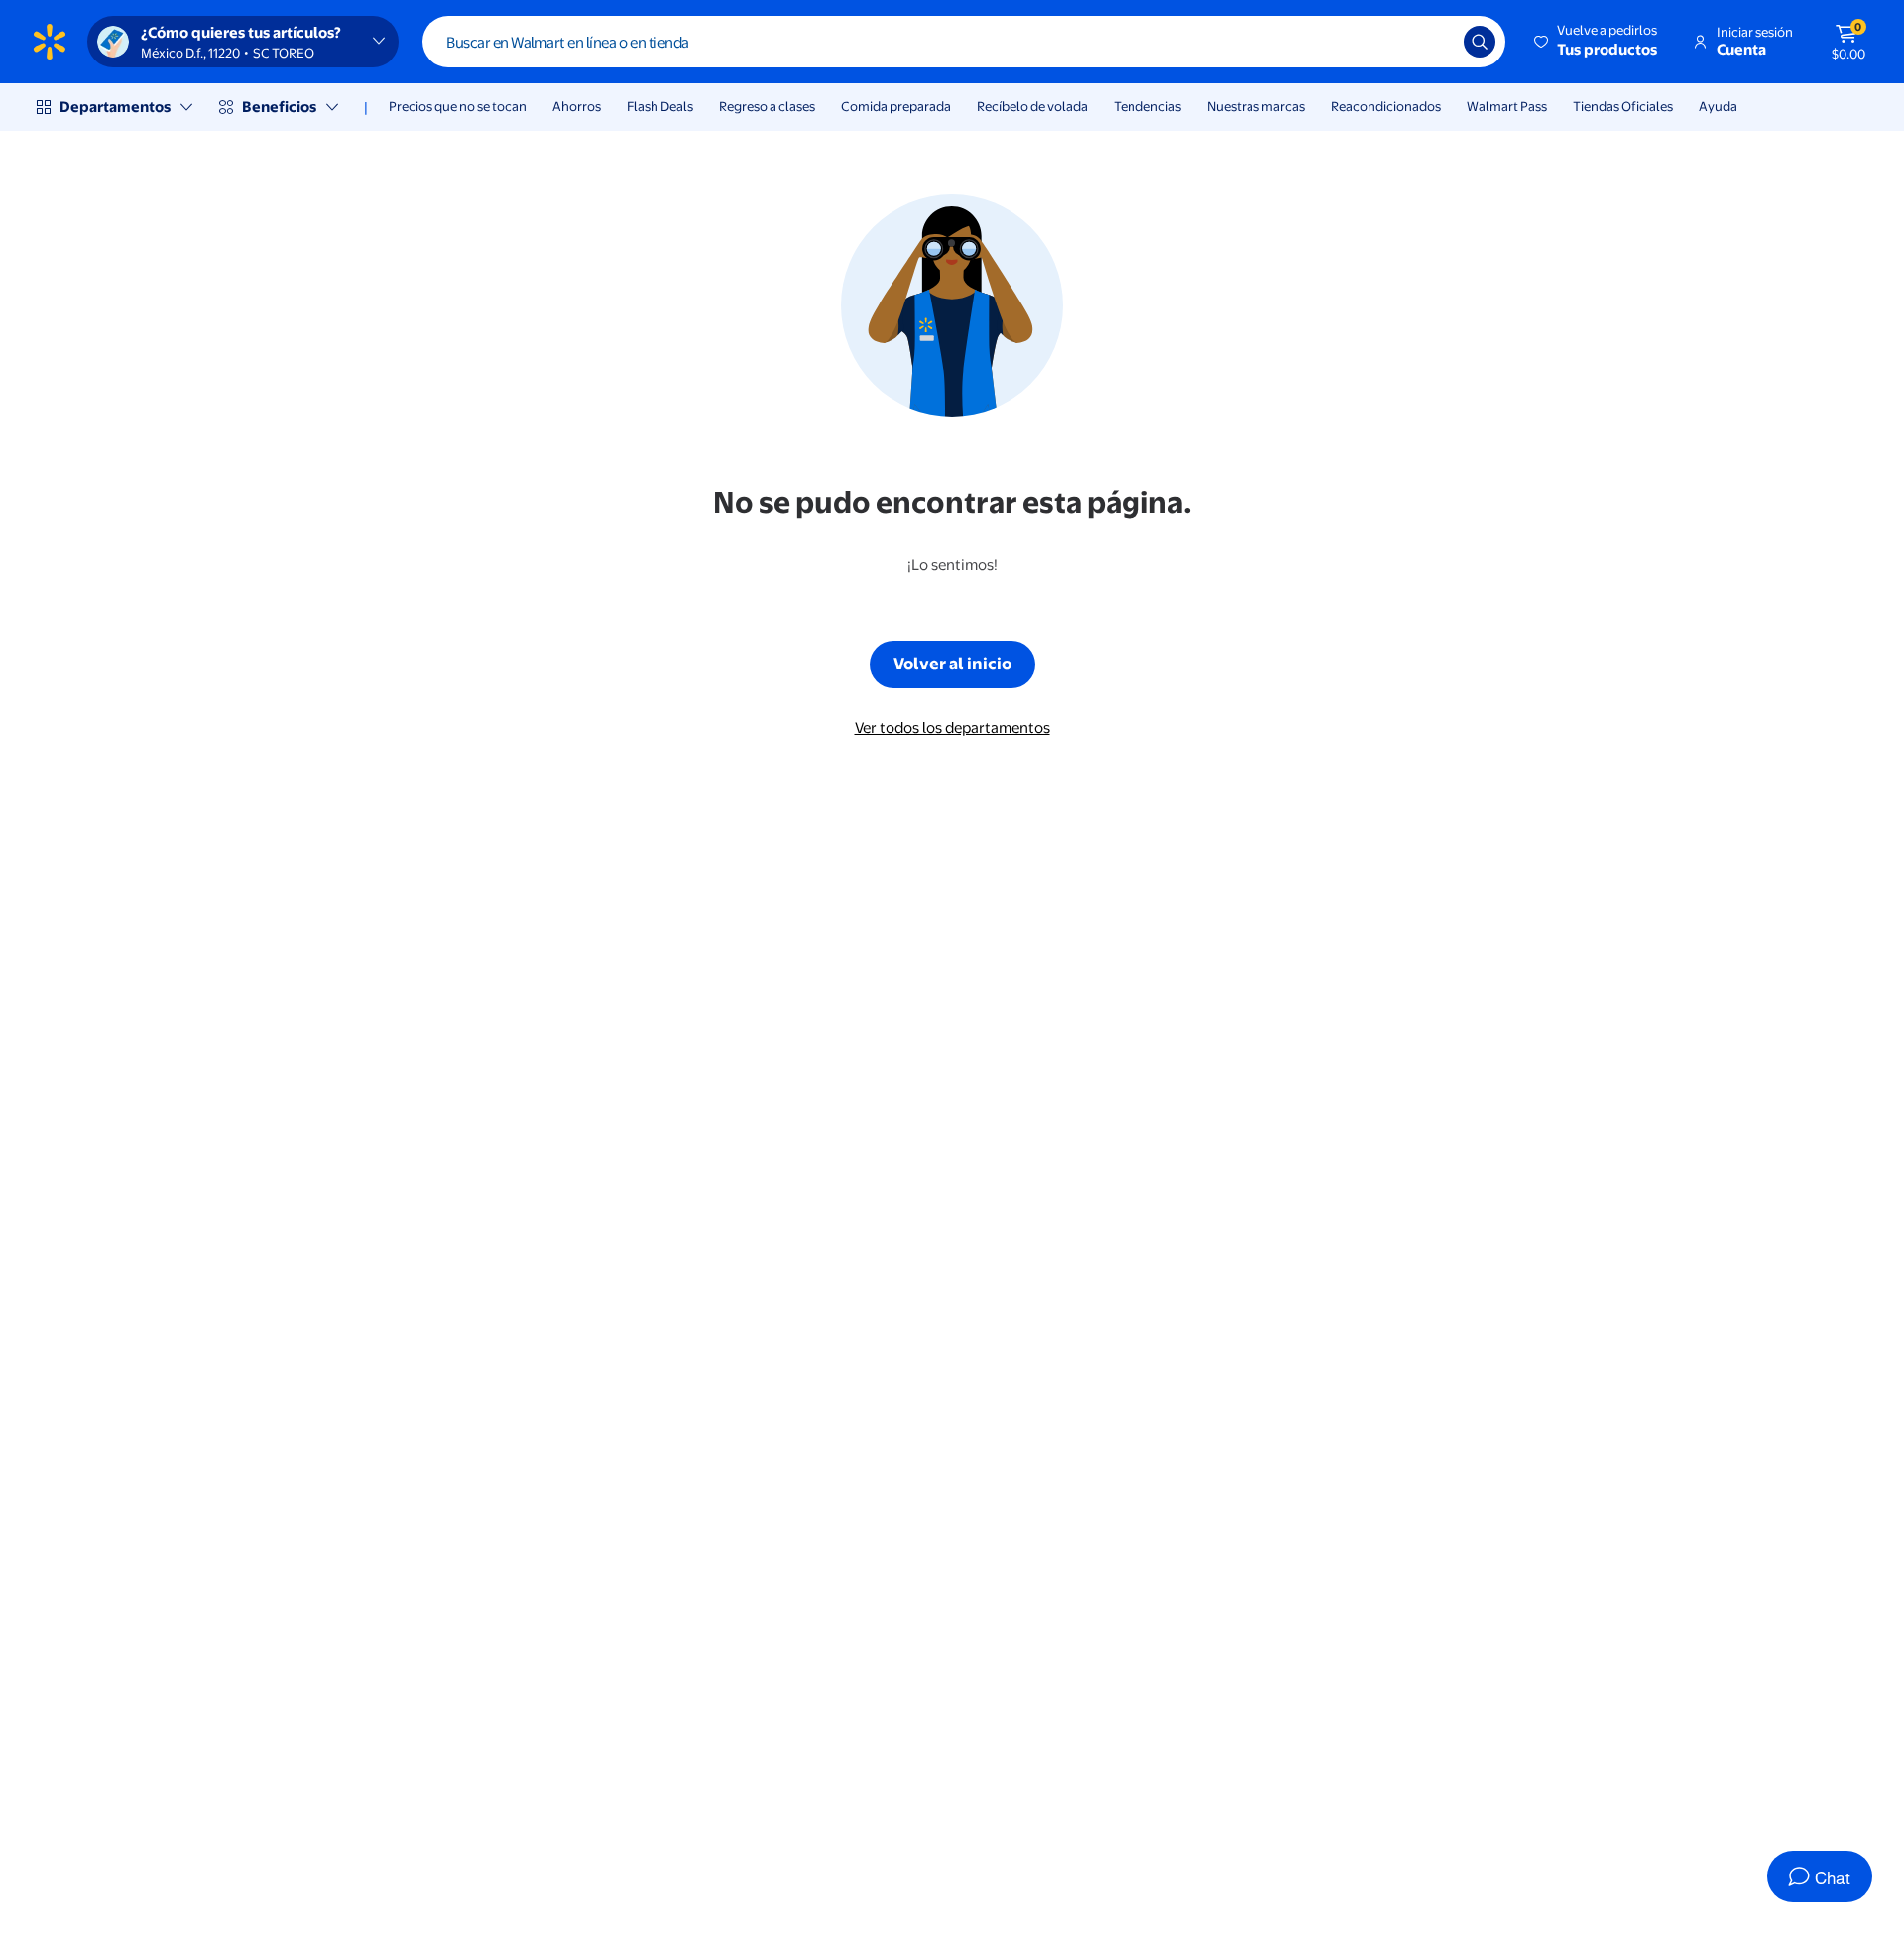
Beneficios (279, 107)
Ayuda (1718, 106)
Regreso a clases (767, 106)
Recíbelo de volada (1032, 106)
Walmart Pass (1507, 106)
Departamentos (115, 107)
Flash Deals (660, 106)
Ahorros (577, 106)
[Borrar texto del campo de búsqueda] (1434, 42)
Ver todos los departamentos (952, 727)
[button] (1597, 42)
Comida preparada (896, 106)
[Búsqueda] (1480, 42)
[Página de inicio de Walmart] (50, 42)
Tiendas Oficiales (1623, 106)
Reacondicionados (1386, 106)
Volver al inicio (952, 663)
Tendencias (1147, 106)
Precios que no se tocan (458, 106)
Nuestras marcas (1256, 106)
